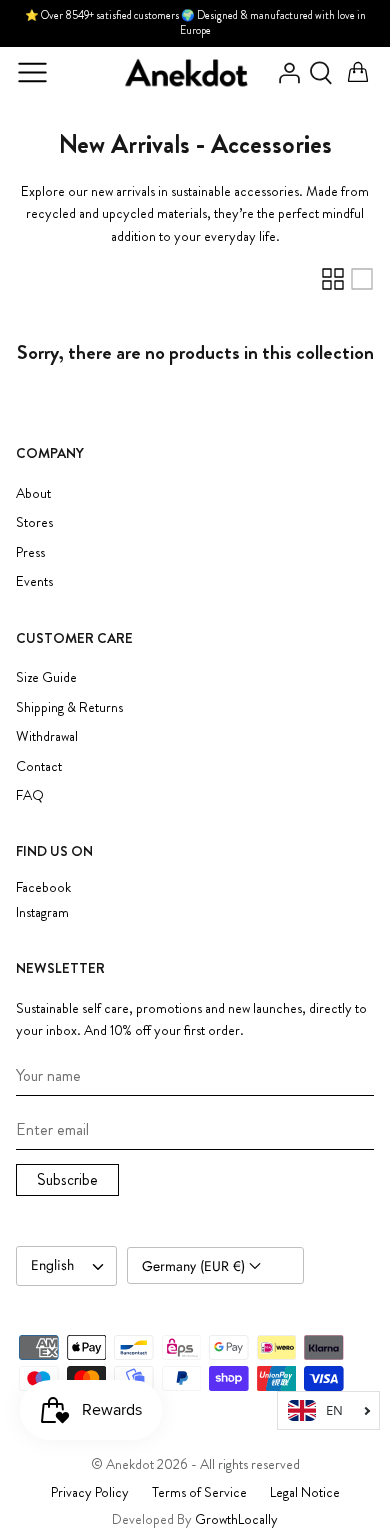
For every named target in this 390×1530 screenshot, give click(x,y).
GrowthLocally (236, 1519)
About (33, 493)
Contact (39, 766)
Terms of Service (199, 1492)
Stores (34, 522)
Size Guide (46, 677)
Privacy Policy (90, 1492)
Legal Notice (305, 1492)
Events (34, 581)
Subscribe (67, 1179)
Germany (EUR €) (195, 1266)
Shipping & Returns (69, 707)
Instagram (42, 912)
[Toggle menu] (32, 73)
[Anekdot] (187, 73)
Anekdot (130, 1464)
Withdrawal (47, 736)
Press (30, 552)
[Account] (284, 73)
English (52, 1265)
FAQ (30, 795)
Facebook (43, 887)
